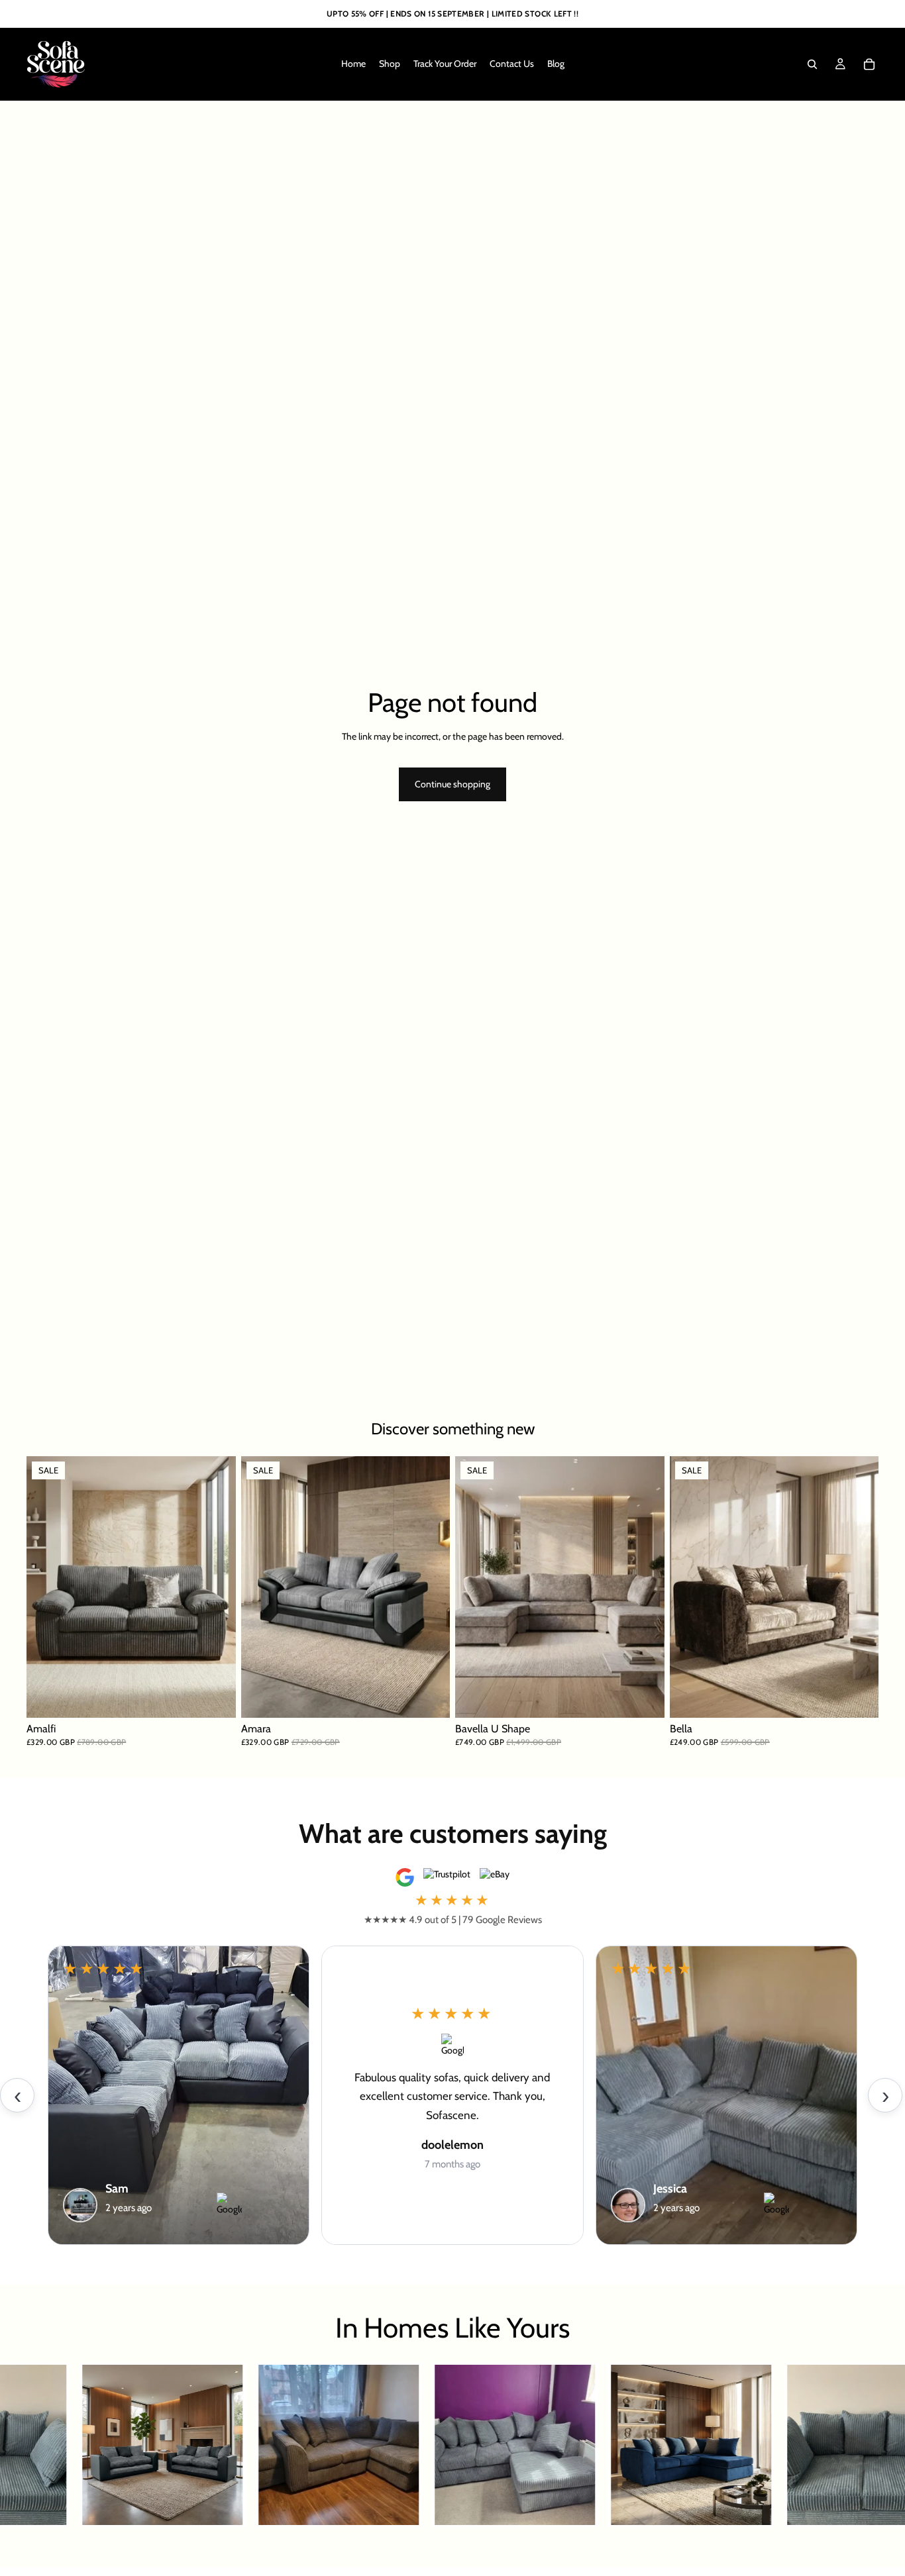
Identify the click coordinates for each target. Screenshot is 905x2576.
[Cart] (869, 64)
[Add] (644, 1698)
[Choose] (215, 1698)
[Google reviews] (405, 1877)
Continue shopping (452, 784)
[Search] (812, 64)
